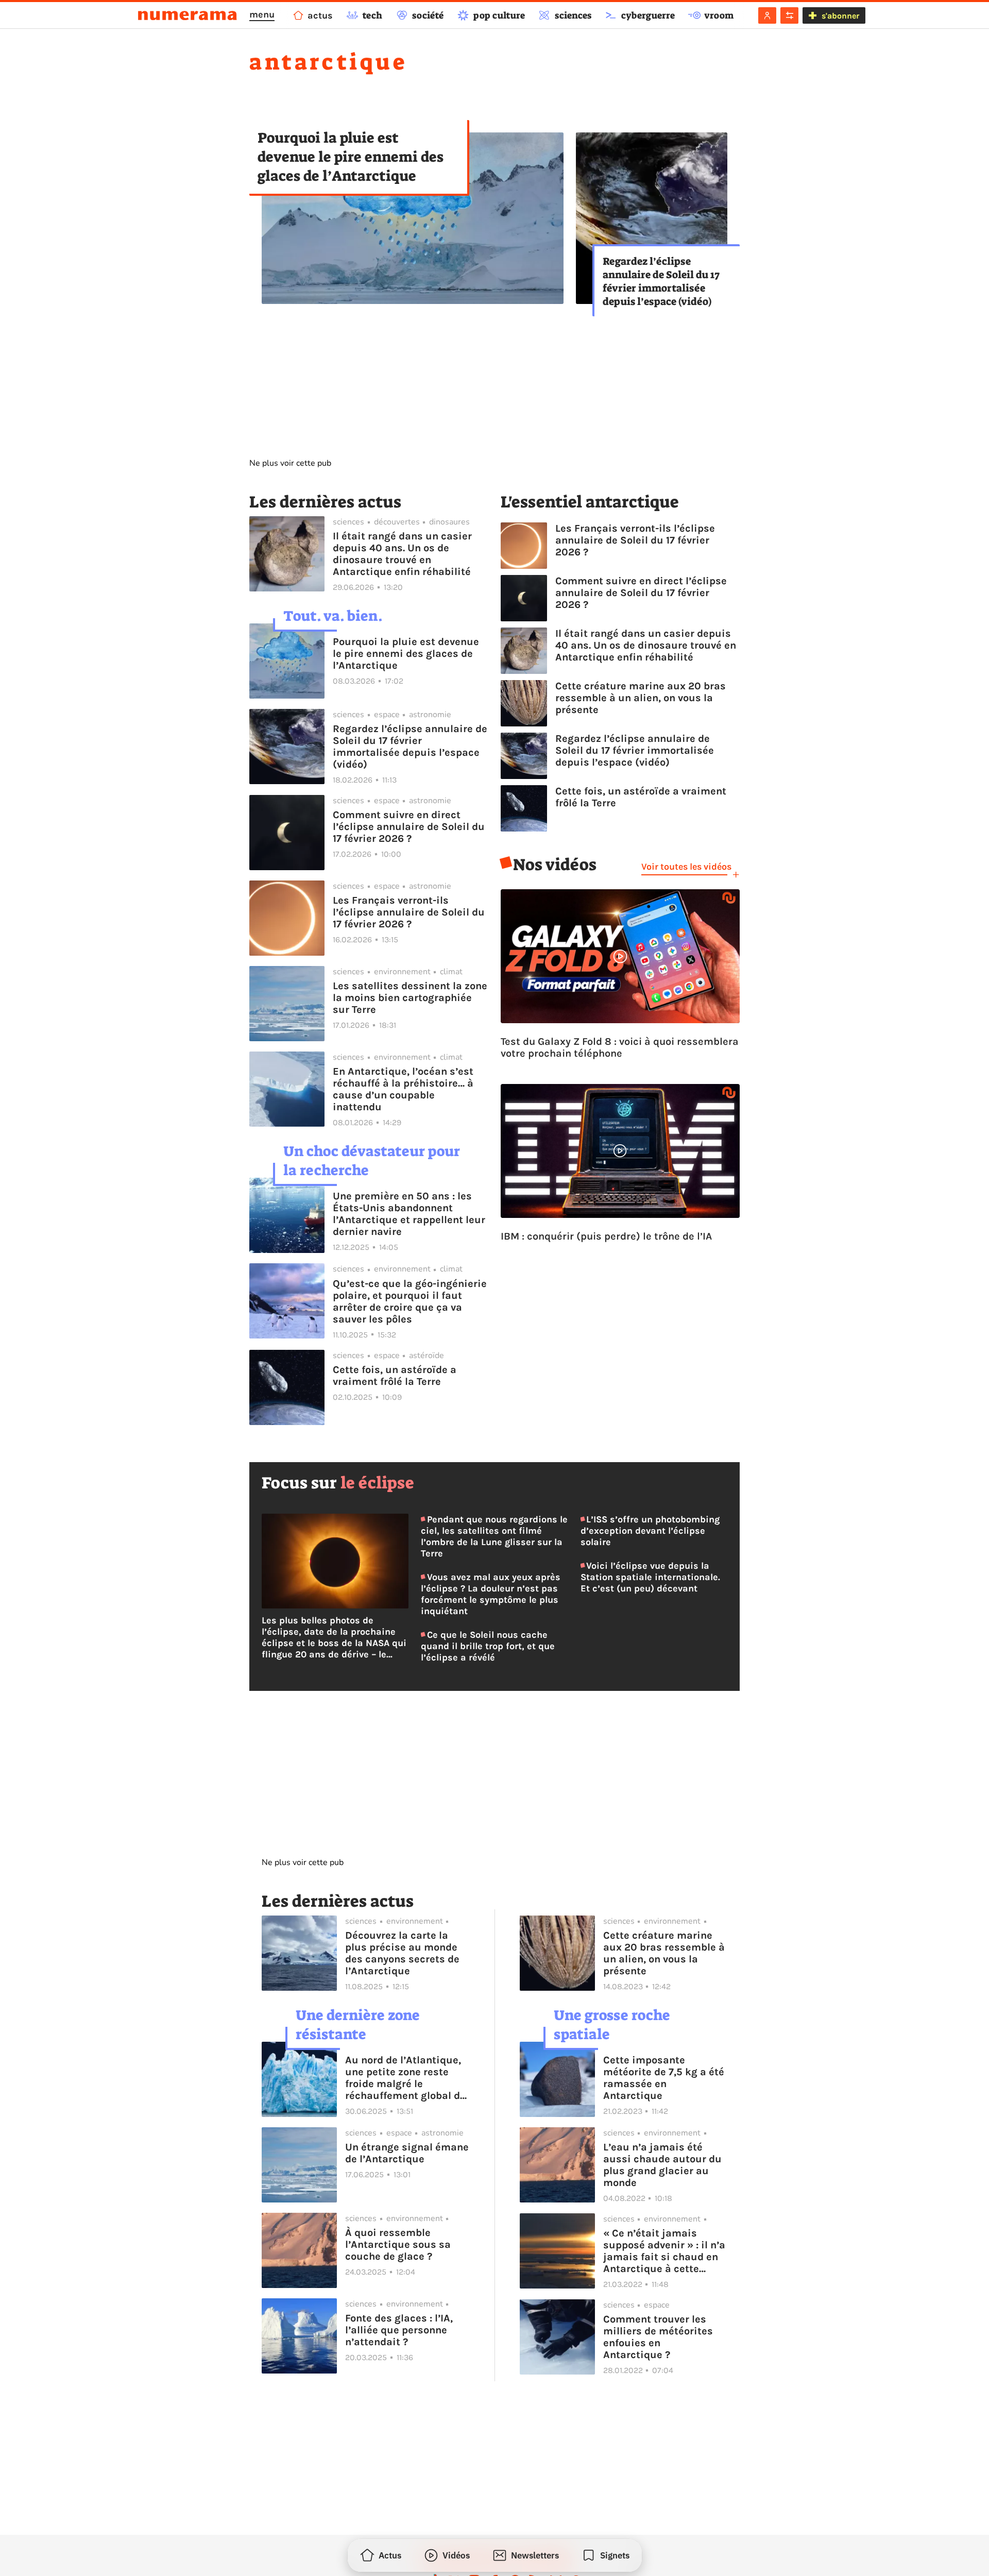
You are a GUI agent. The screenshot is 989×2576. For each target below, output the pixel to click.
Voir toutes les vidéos (686, 867)
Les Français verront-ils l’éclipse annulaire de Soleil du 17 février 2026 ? (409, 912)
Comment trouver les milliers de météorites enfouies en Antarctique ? (658, 2337)
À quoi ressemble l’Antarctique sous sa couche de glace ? (398, 2244)
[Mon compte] (767, 15)
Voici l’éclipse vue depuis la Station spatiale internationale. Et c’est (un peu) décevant (650, 1577)
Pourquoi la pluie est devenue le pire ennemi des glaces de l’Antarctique (351, 157)
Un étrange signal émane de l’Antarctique (407, 2153)
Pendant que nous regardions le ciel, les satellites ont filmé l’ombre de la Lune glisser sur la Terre (494, 1536)
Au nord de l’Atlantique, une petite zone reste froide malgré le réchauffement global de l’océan (405, 2078)
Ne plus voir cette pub (290, 463)
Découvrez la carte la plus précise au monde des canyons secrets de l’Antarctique (402, 1953)
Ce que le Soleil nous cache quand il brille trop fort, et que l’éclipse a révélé (488, 1646)
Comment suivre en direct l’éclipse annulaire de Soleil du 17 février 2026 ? (409, 827)
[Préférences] (789, 15)
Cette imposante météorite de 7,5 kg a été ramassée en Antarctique (664, 2078)
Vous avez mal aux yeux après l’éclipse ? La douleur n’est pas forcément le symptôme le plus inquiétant (490, 1594)
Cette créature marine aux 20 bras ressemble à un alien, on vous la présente (641, 698)
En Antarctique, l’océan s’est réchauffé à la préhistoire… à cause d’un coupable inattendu (403, 1089)
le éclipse (377, 1483)
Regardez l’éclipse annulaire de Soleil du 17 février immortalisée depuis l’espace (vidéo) (661, 281)
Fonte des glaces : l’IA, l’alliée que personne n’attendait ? (399, 2330)
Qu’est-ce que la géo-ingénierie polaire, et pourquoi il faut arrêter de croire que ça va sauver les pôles (410, 1301)
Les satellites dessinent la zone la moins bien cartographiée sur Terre (410, 998)
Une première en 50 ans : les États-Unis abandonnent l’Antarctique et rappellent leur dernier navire (409, 1214)
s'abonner (840, 16)
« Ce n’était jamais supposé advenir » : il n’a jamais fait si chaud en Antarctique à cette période (664, 2251)
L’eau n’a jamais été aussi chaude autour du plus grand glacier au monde (662, 2165)
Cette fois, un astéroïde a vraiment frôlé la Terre (395, 1376)
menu (262, 14)
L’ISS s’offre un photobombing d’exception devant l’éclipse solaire (650, 1531)
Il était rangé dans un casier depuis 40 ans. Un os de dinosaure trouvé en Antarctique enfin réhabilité (402, 554)
